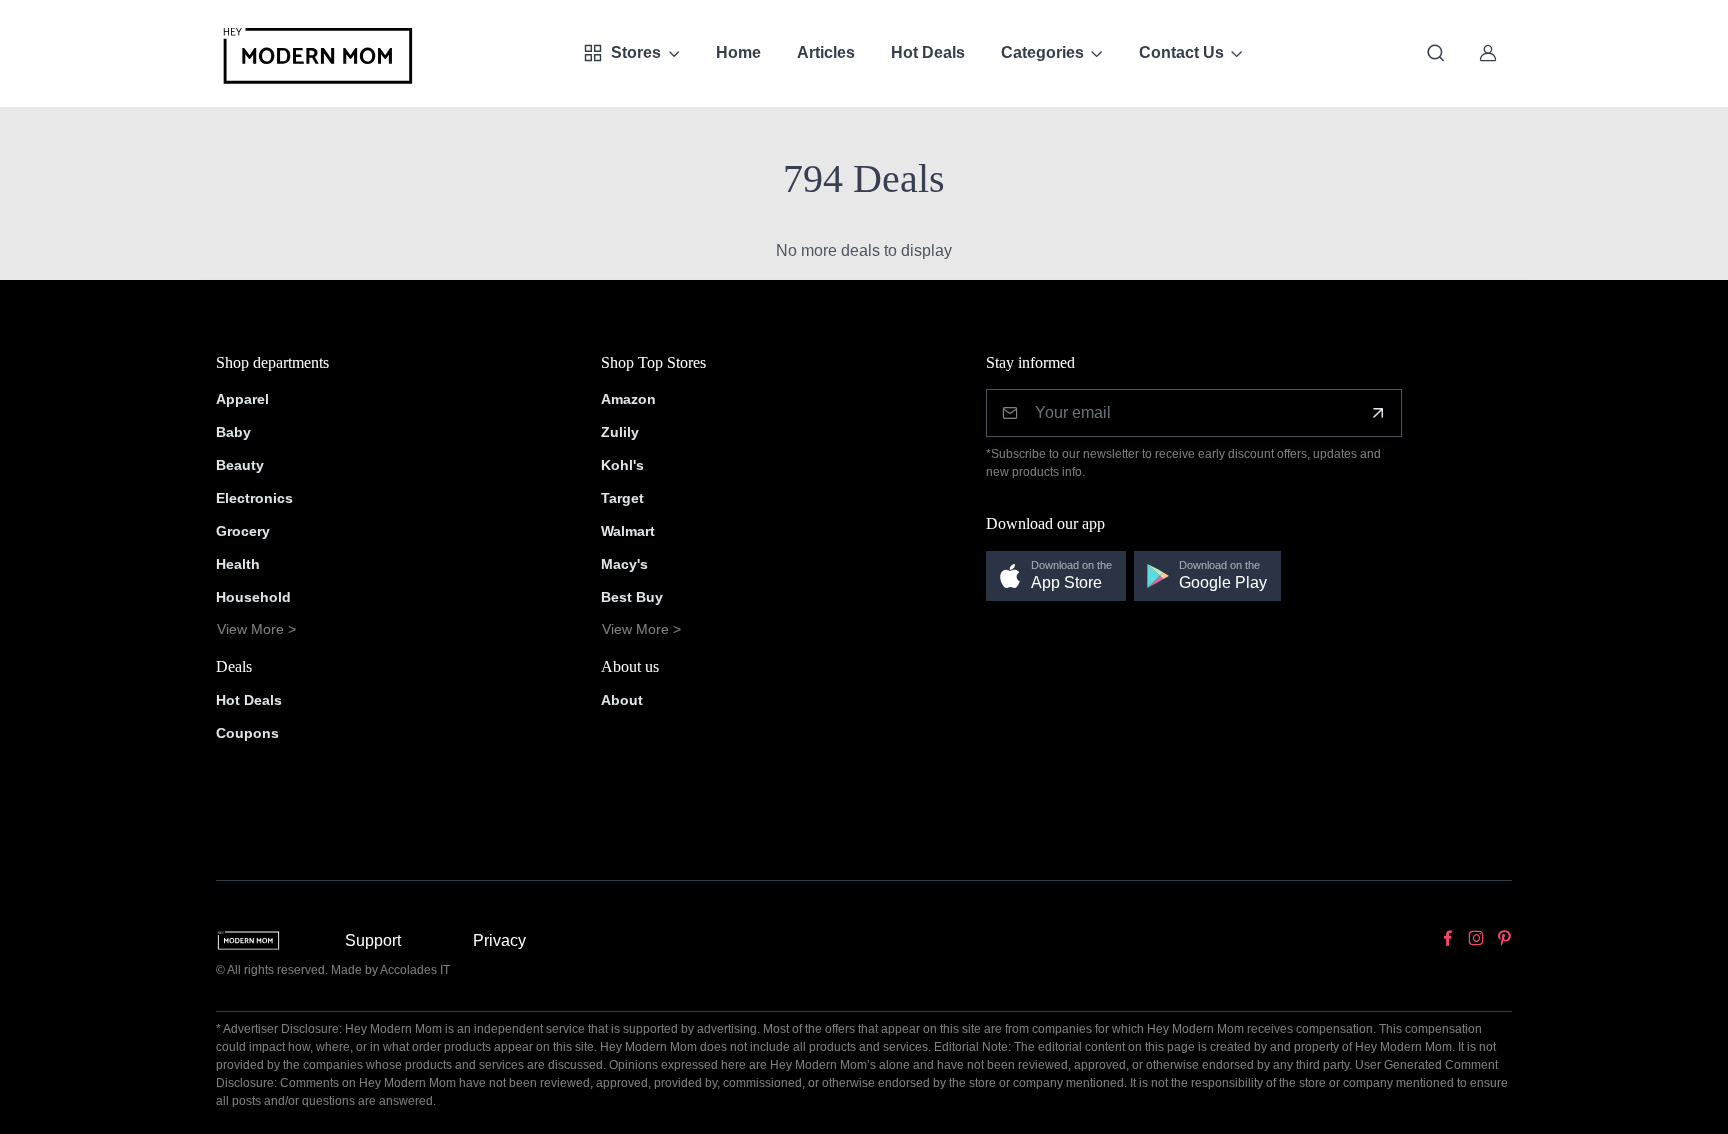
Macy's (624, 564)
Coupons (247, 733)
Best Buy (632, 597)
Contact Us (1181, 52)
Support (373, 940)
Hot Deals (928, 52)
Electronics (254, 498)
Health (238, 564)
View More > (256, 629)
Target (622, 498)
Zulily (620, 432)
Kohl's (622, 465)
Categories (1042, 52)
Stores (636, 52)
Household (253, 597)
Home (738, 52)
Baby (233, 432)
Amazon (628, 399)
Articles (826, 52)
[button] (1056, 576)
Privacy (499, 940)
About (622, 700)
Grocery (243, 531)
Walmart (628, 531)
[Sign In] (1488, 53)
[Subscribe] (1378, 413)
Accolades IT (415, 970)
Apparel (242, 399)
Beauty (240, 465)
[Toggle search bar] (1436, 53)
